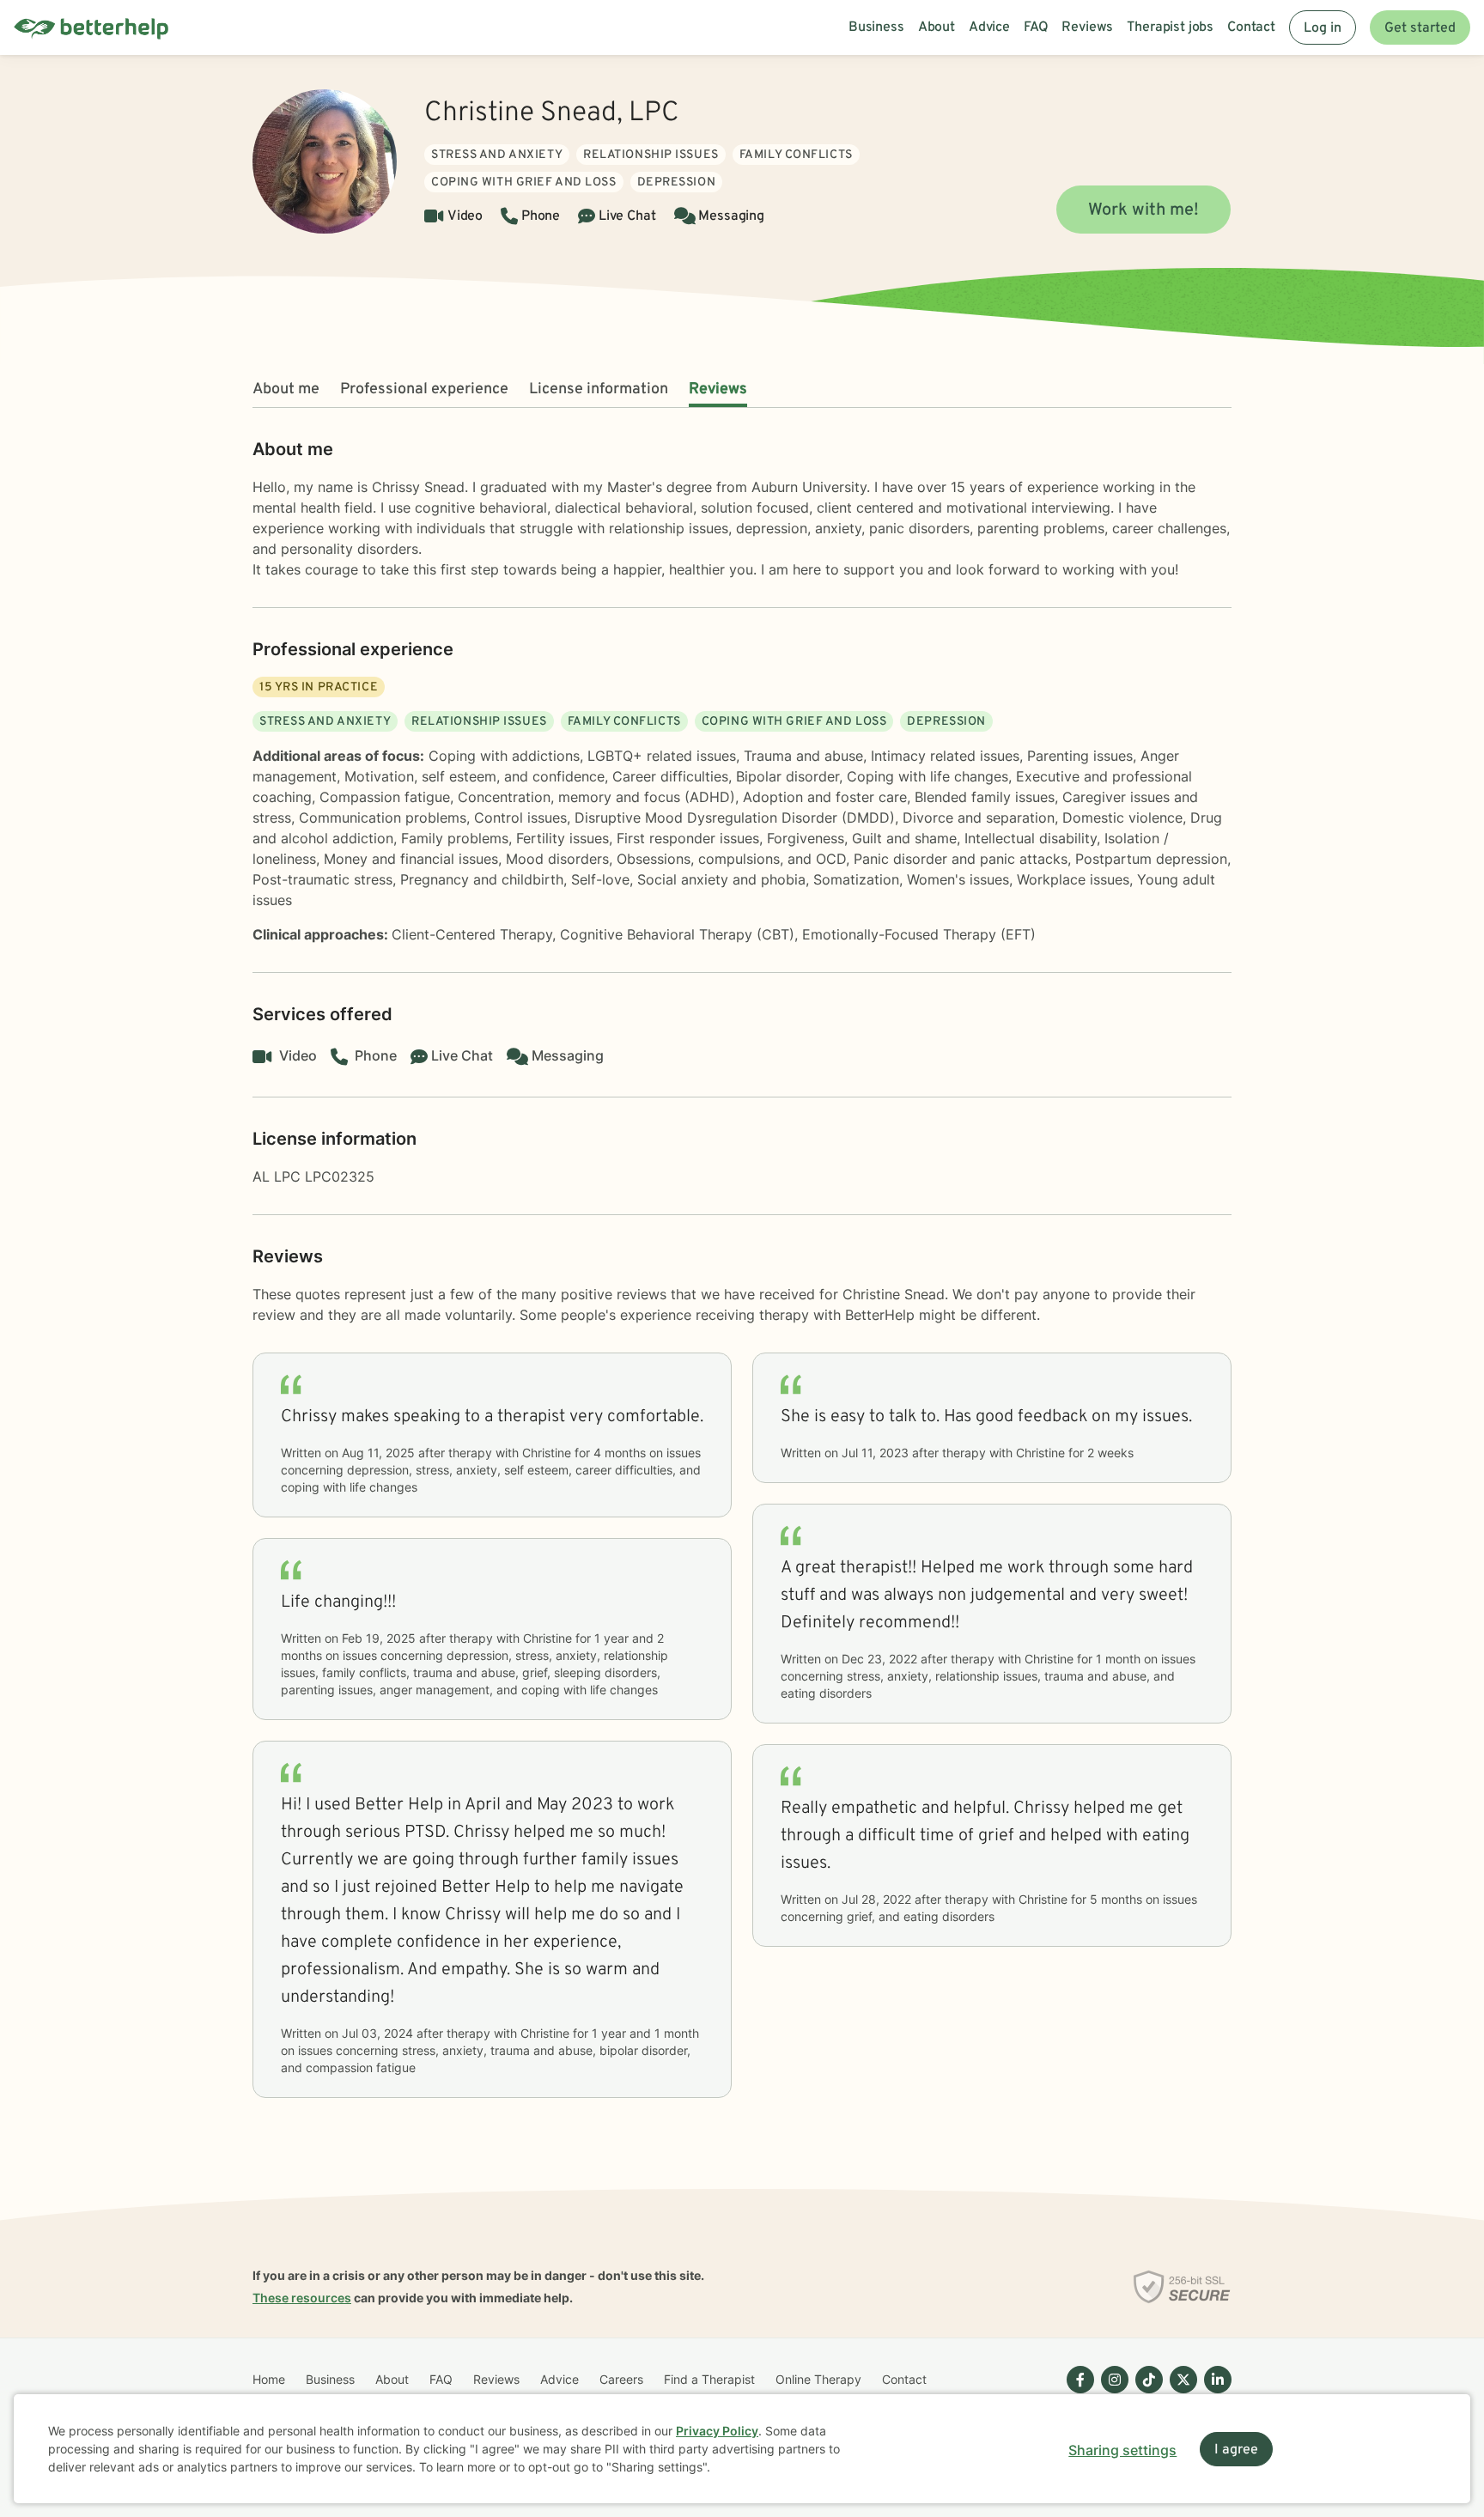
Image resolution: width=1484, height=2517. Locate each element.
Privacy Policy (717, 2431)
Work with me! (1143, 210)
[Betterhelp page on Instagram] (1111, 2393)
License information (599, 389)
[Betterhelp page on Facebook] (1077, 2393)
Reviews (718, 389)
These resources (302, 2298)
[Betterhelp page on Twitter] (1180, 2393)
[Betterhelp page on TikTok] (1146, 2393)
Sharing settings (1122, 2450)
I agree (1236, 2450)
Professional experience (424, 389)
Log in (1323, 28)
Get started (1420, 28)
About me (286, 389)
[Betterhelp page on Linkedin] (1214, 2393)
